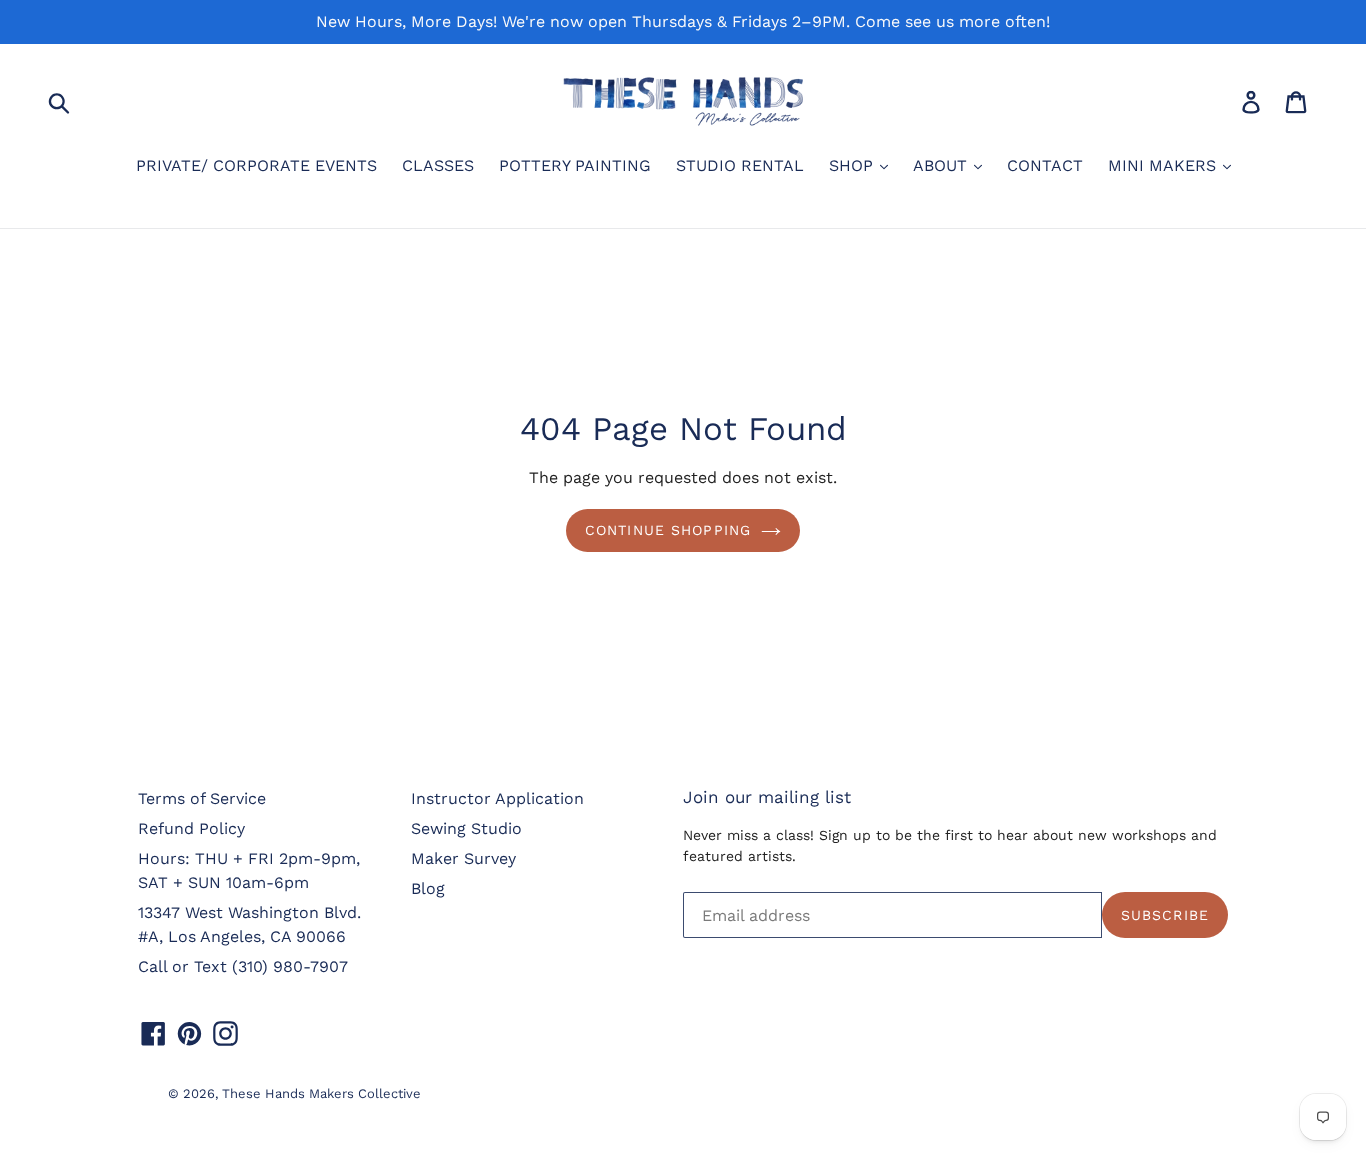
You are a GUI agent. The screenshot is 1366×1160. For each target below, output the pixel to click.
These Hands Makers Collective (321, 1093)
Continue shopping (668, 530)
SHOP (853, 165)
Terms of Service (202, 798)
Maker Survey (463, 858)
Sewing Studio (466, 828)
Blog (428, 888)
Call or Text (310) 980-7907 (243, 966)
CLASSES (438, 165)
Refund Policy (191, 828)
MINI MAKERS (1164, 165)
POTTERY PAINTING (575, 165)
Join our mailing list (767, 797)
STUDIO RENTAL (740, 165)
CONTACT (1045, 165)
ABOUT (942, 165)
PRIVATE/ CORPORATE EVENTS (256, 165)
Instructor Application (497, 798)
